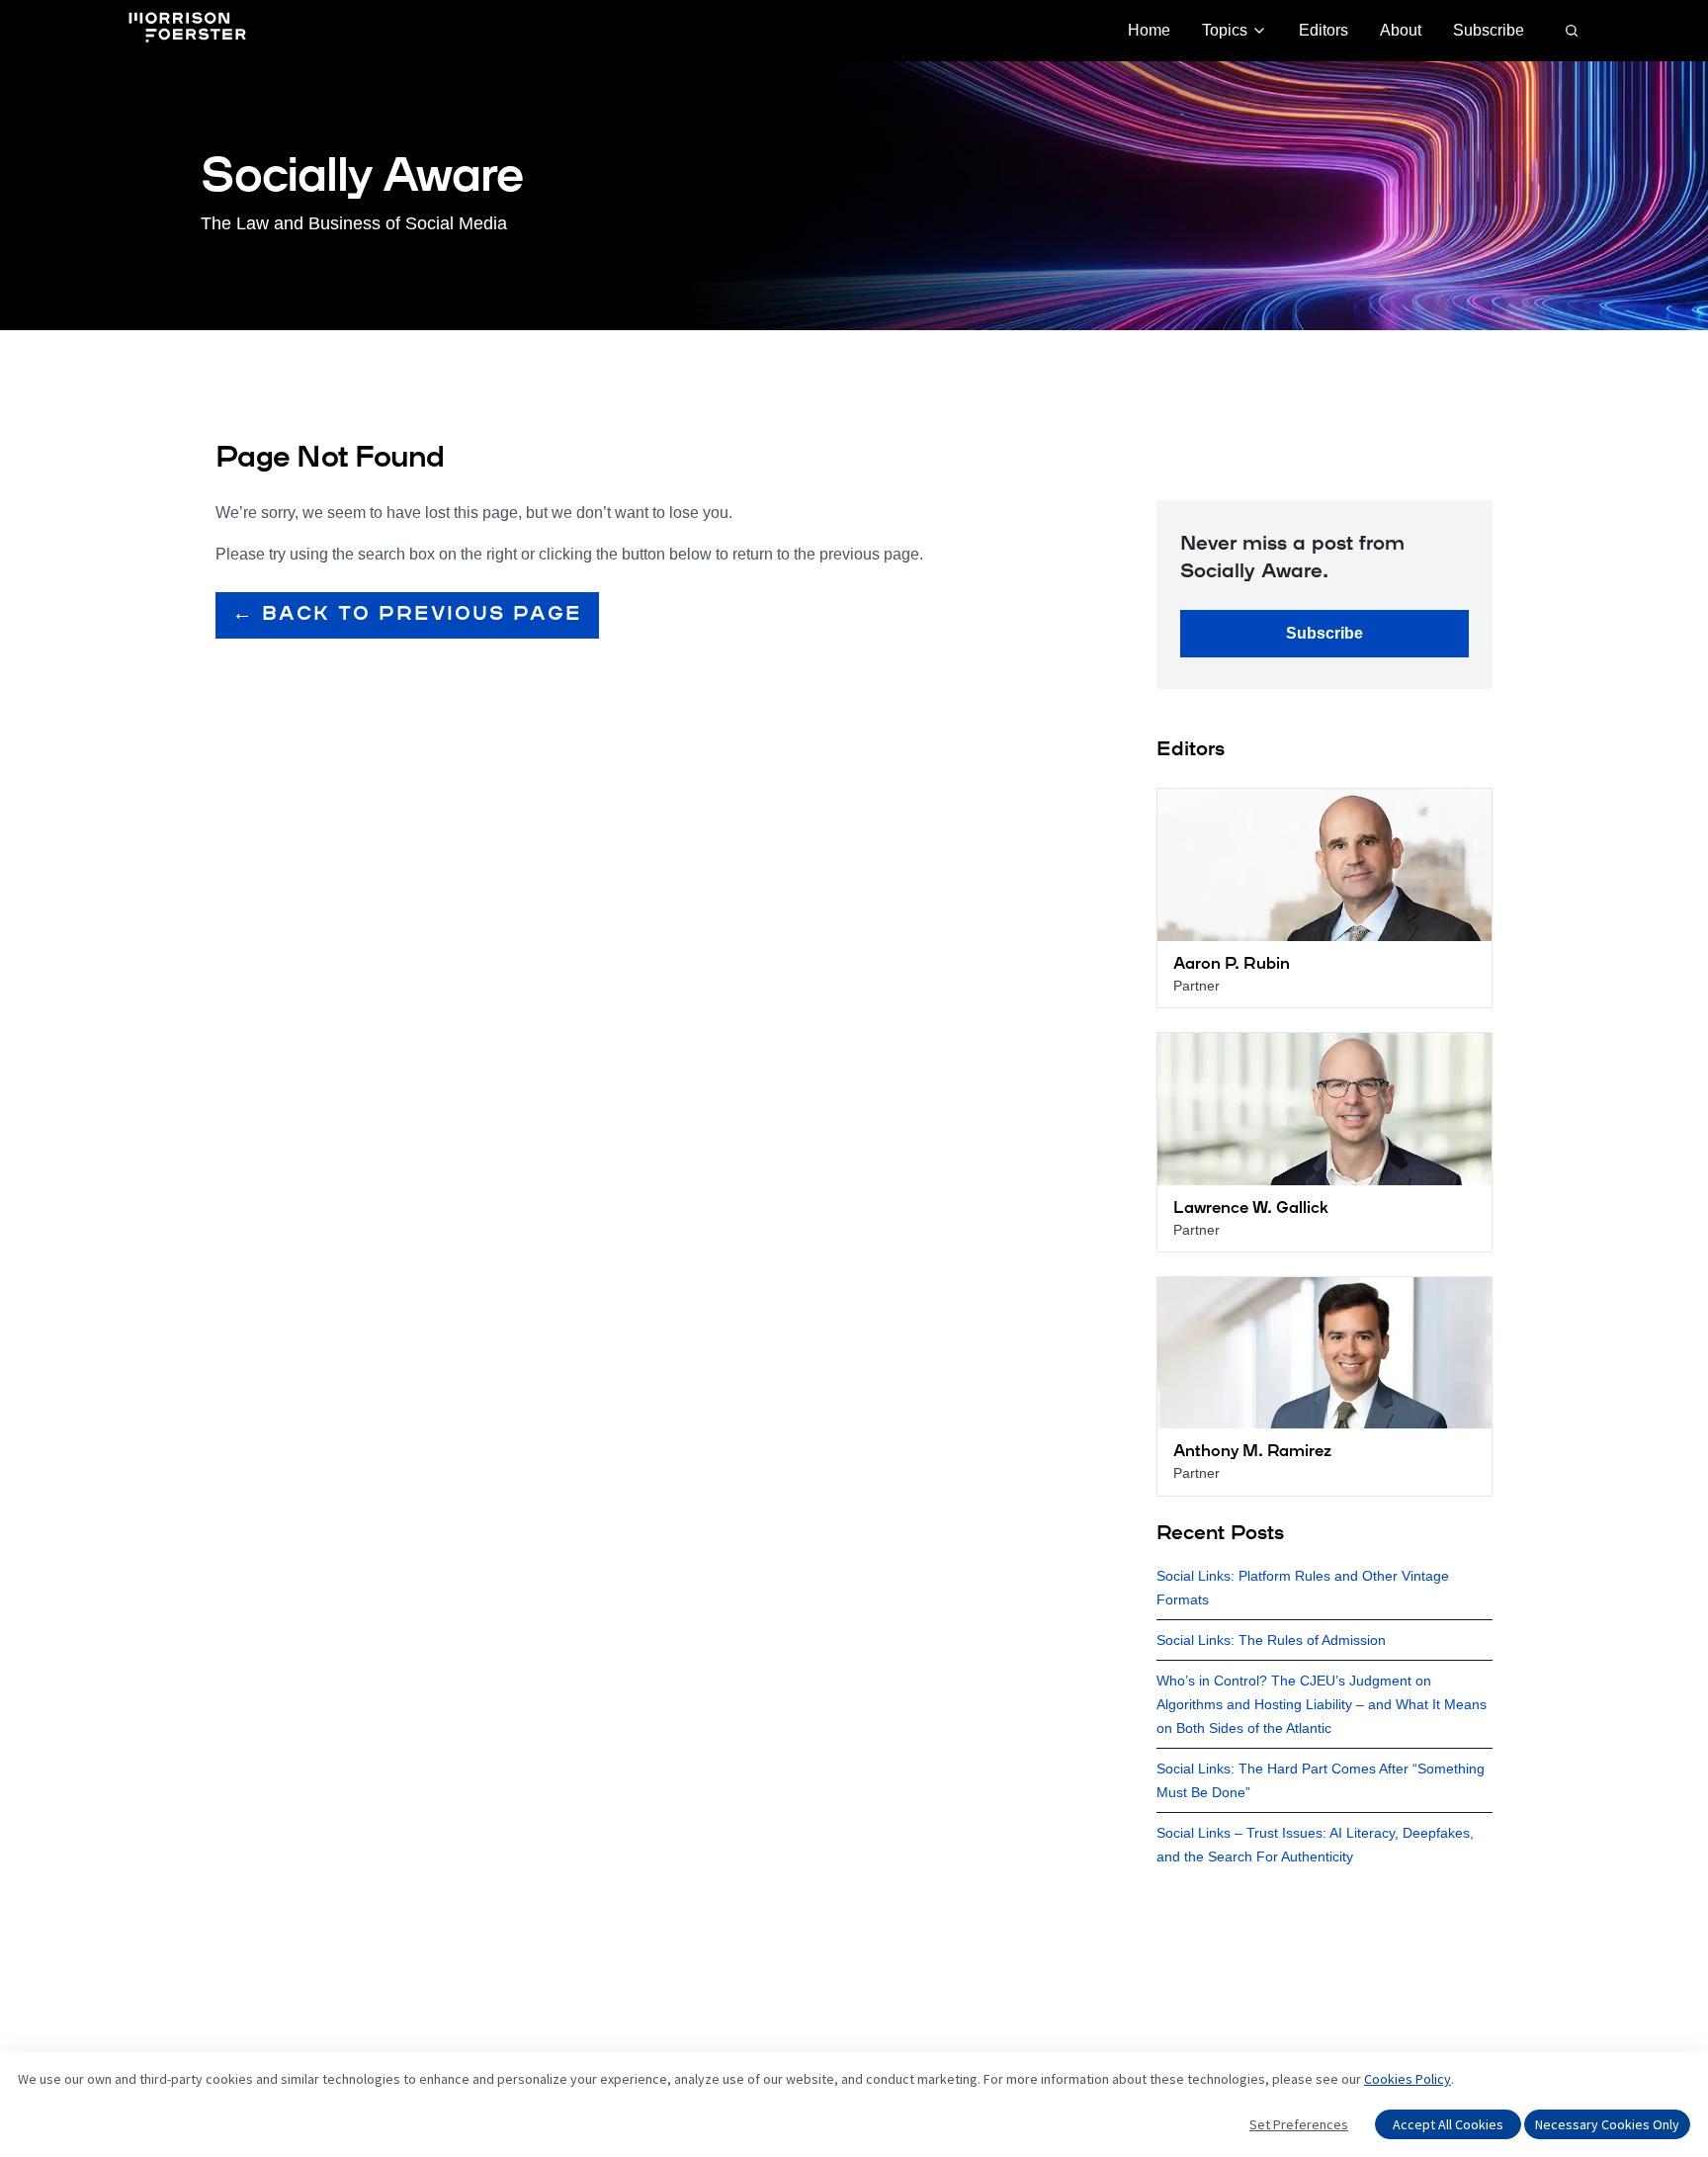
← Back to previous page (407, 615)
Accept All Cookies (1448, 2124)
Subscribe (1489, 30)
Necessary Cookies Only (1607, 2124)
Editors (1324, 30)
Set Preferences (1299, 2124)
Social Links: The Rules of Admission (1271, 1640)
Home (1149, 30)
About (1401, 30)
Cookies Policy (1408, 2079)
